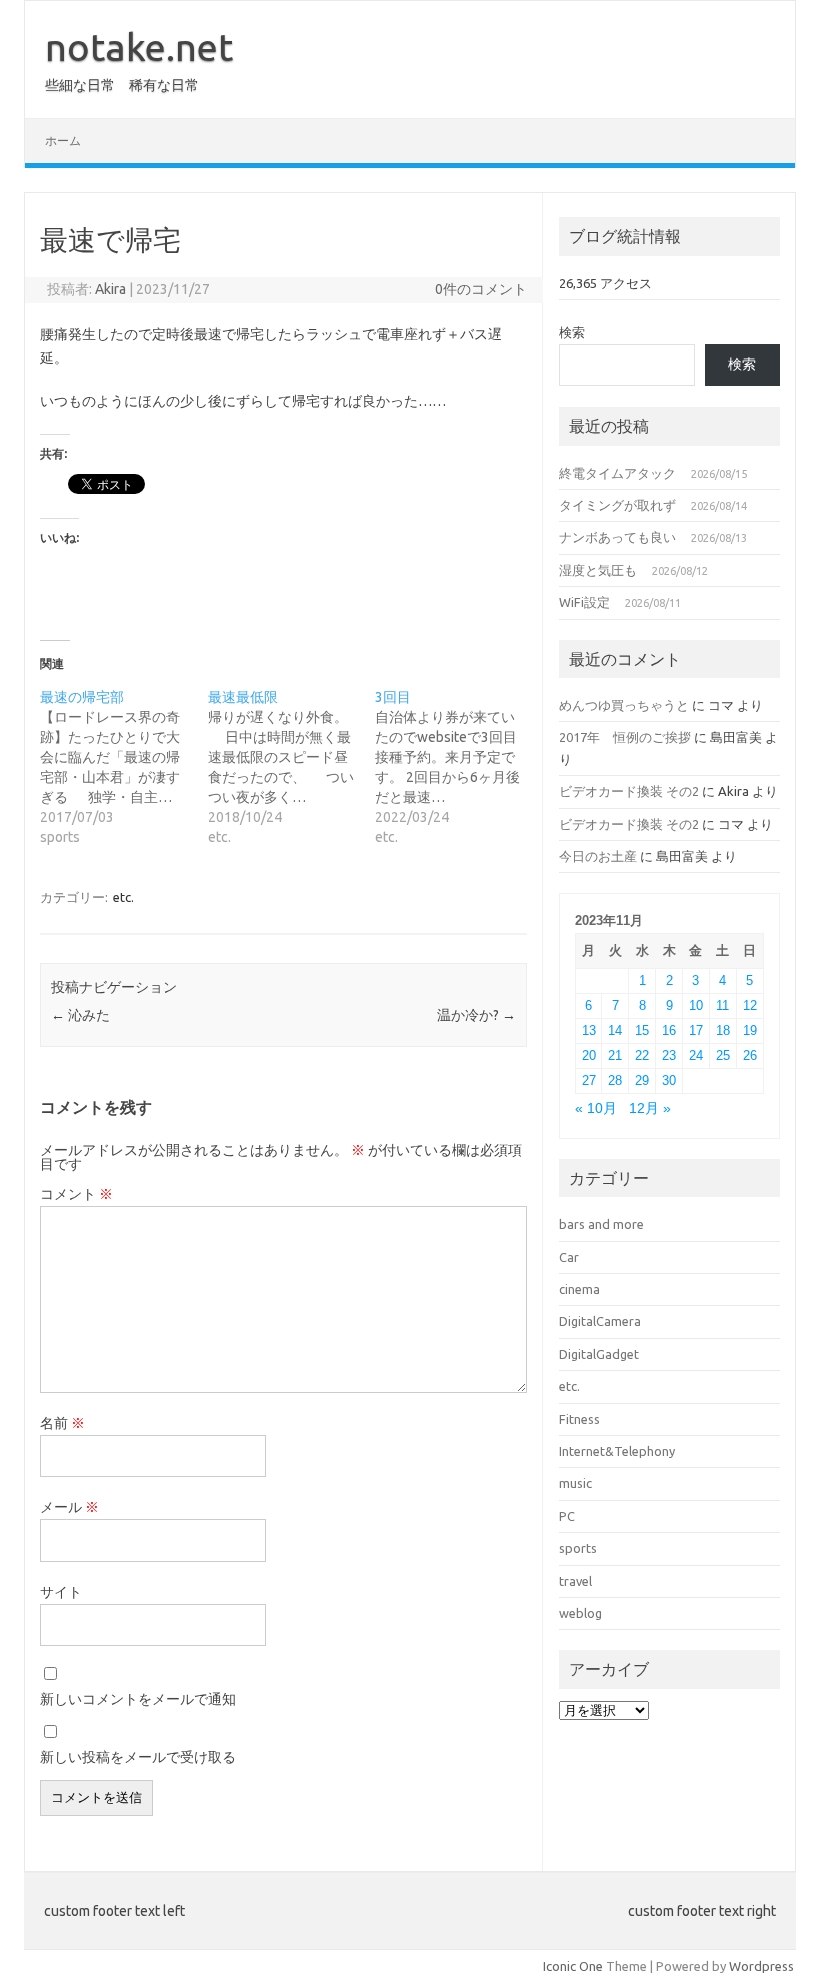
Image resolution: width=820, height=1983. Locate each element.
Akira (110, 289)
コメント (76, 1194)
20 (589, 1055)
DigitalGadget (599, 1354)
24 (696, 1055)
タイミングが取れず (617, 505)
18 (723, 1030)
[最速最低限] (291, 767)
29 (642, 1080)
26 (750, 1055)
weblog (580, 1613)
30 (669, 1080)
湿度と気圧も (598, 570)
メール (69, 1507)
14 (615, 1030)
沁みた (80, 1015)
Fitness (579, 1419)
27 (589, 1080)
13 (589, 1030)
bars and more (601, 1224)
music (575, 1483)
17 (696, 1030)
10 (696, 1005)
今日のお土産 (598, 856)
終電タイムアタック (617, 473)
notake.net (139, 47)
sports (578, 1548)
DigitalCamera (600, 1321)
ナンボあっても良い (617, 537)
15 (642, 1030)
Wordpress (761, 1966)
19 (750, 1030)
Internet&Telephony (617, 1451)
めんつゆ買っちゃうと (624, 705)
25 (723, 1055)
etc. (123, 897)
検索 (572, 332)
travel (575, 1581)
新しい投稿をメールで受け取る (138, 1757)
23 (669, 1055)
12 (750, 1005)
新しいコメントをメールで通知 (138, 1699)
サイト (61, 1592)
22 (642, 1055)
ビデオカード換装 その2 (629, 791)
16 (669, 1030)
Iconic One (573, 1966)
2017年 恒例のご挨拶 (625, 737)
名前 (62, 1423)
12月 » (650, 1108)
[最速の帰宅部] (123, 767)
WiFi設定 (584, 602)
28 (615, 1080)
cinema (579, 1289)
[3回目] (458, 767)
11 (722, 1005)
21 (615, 1055)
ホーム (63, 140)
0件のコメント (481, 289)
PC (567, 1516)
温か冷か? (476, 1015)
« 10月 (596, 1108)
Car (569, 1257)
